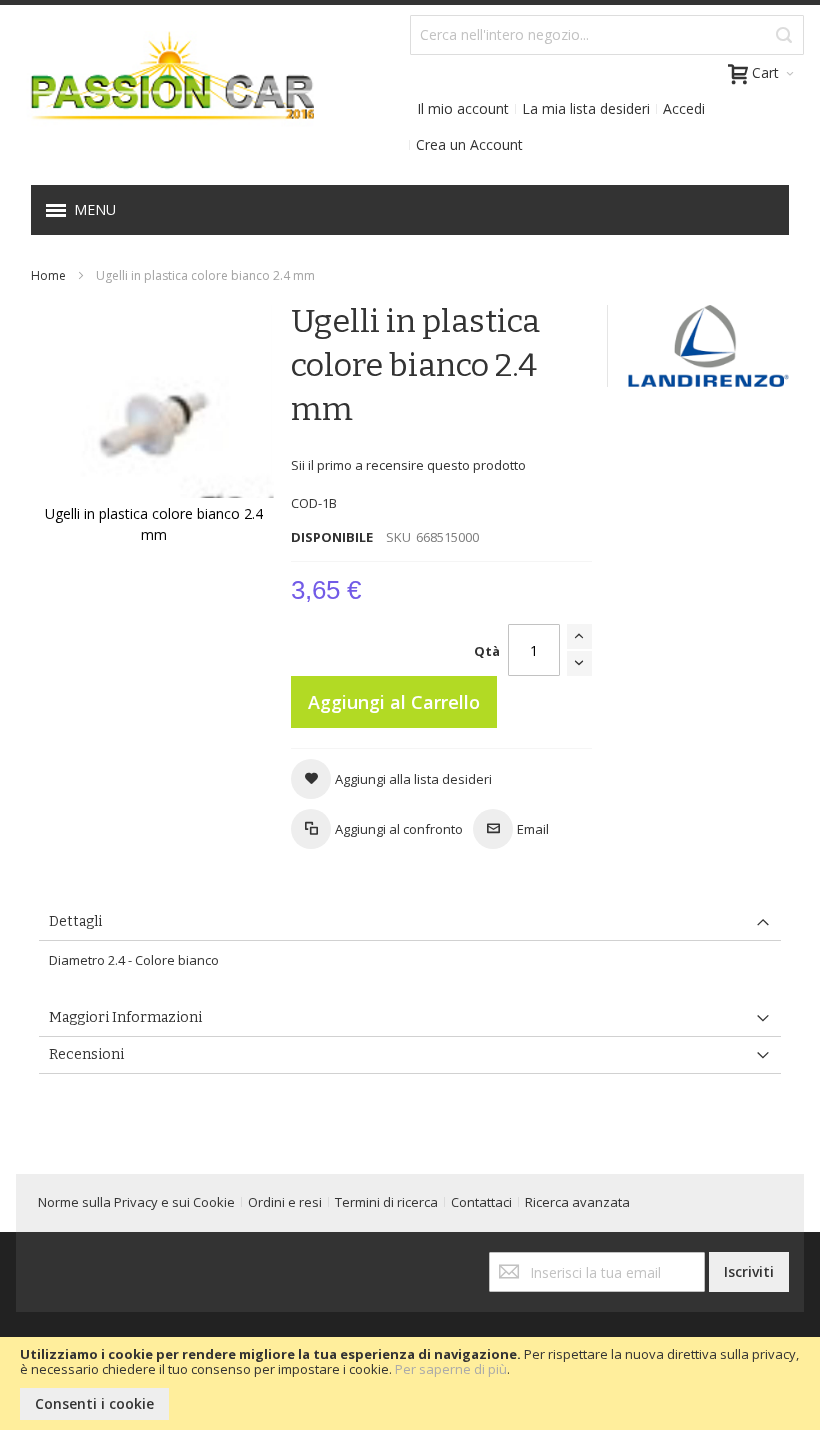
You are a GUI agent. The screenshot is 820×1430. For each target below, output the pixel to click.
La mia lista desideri (586, 108)
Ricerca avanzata (577, 1202)
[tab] (410, 922)
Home (48, 275)
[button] (391, 779)
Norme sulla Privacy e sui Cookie (136, 1202)
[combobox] (607, 35)
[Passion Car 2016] (165, 89)
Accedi (684, 108)
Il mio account (463, 108)
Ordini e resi (285, 1202)
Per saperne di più (451, 1369)
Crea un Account (469, 144)
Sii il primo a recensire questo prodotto (408, 465)
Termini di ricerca (386, 1202)
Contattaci (481, 1202)
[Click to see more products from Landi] (708, 346)
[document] (410, 1383)
